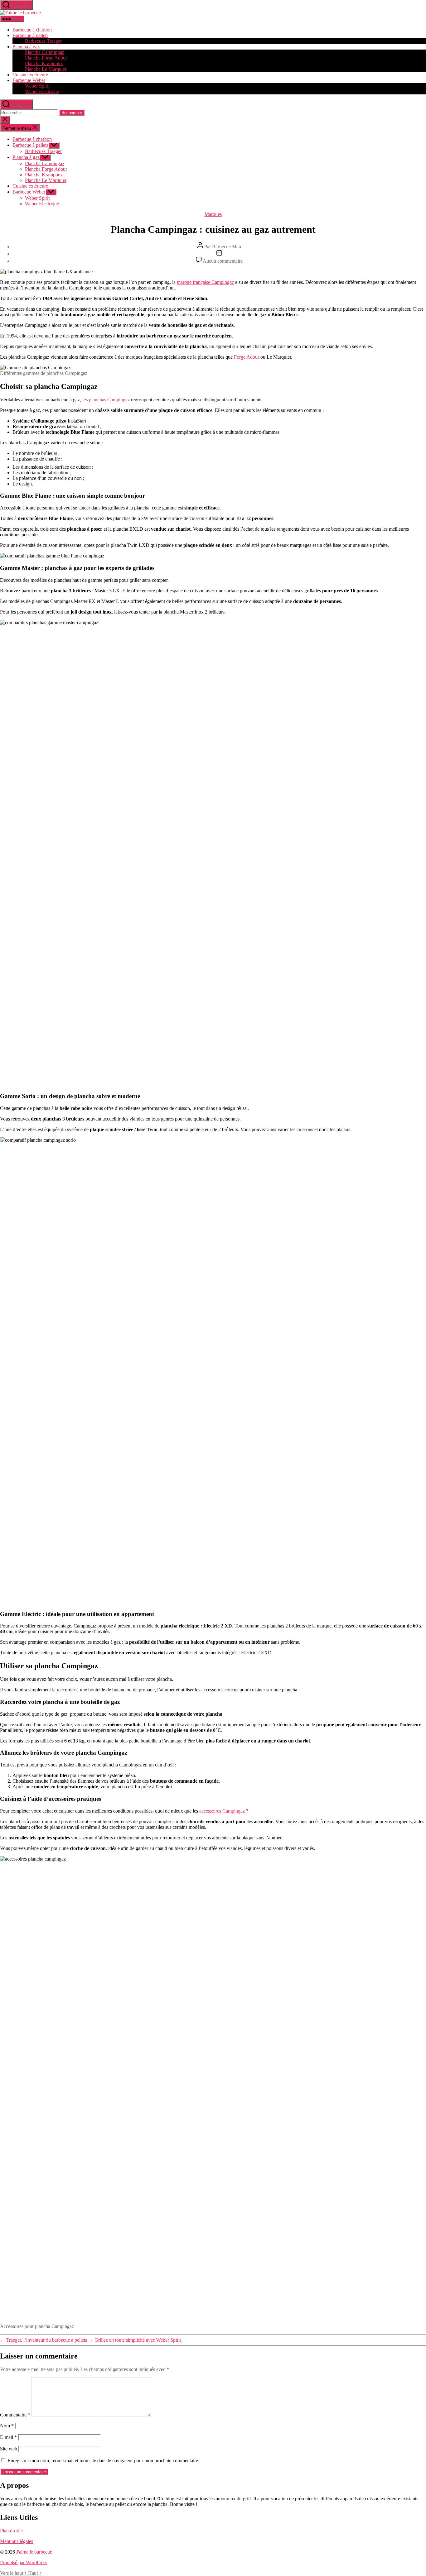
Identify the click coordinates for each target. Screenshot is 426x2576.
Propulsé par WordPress (24, 2562)
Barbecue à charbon (32, 30)
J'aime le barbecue (34, 2552)
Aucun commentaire (223, 261)
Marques (213, 214)
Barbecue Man (227, 247)
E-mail (8, 2437)
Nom (7, 2426)
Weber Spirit (37, 86)
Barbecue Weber (29, 80)
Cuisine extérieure (30, 75)
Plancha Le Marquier (46, 69)
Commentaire (15, 2415)
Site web (9, 2449)
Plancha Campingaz (45, 52)
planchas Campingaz (109, 400)
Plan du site (11, 2531)
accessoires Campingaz (222, 1811)
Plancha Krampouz (44, 63)
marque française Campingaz (205, 282)
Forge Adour (247, 357)
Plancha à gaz (26, 47)
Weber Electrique (42, 91)
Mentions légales (17, 2541)
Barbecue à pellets (30, 35)
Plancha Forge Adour (46, 58)
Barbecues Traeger (43, 41)
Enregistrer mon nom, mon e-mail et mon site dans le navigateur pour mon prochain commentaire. (103, 2461)
